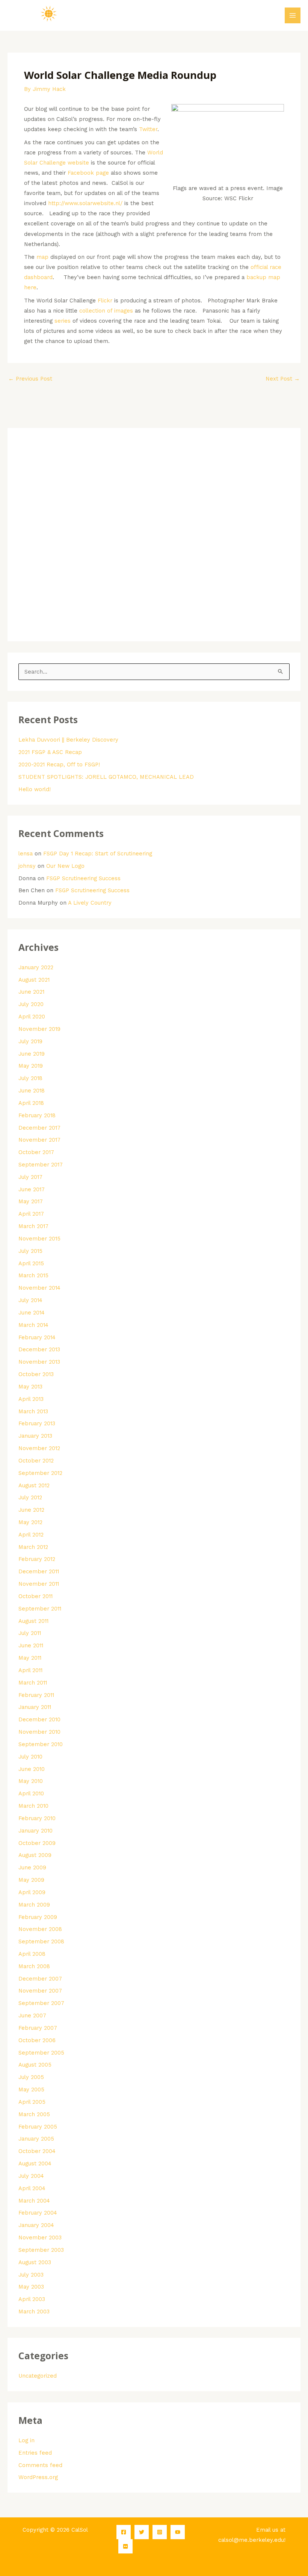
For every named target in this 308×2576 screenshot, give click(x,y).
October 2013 (36, 1374)
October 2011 (35, 1596)
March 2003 (34, 2312)
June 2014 (32, 1313)
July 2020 (31, 1004)
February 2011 (36, 1695)
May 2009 (31, 1880)
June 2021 (31, 992)
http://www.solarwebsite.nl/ (85, 203)
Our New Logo (65, 866)
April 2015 (31, 1263)
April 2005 (32, 2102)
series (63, 321)
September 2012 (40, 1473)
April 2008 (32, 1954)
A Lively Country (90, 903)
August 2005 (35, 2065)
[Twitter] (142, 2532)
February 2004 (38, 2213)
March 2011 (33, 1683)
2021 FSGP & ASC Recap (50, 752)
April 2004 (32, 2188)
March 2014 (33, 1325)
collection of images (106, 311)
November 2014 (39, 1288)
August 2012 (34, 1485)
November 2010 (39, 1732)
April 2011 (30, 1670)
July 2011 (30, 1633)
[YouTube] (178, 2532)
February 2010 (37, 1818)
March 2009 (34, 1905)
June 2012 (31, 1510)
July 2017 (30, 1177)
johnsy (27, 866)
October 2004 (37, 2151)
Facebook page (88, 173)
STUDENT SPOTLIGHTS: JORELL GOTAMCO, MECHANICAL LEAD (106, 777)
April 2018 (31, 1103)
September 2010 (41, 1744)
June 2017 (32, 1189)
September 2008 (41, 1941)
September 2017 (41, 1165)
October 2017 (36, 1152)
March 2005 (34, 2114)
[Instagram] (160, 2532)
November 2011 (39, 1584)
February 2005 (38, 2127)
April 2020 (32, 1017)
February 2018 (37, 1115)
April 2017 (31, 1214)
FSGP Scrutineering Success (83, 878)
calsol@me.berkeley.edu (251, 2540)
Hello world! (35, 789)
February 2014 (37, 1337)
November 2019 (39, 1029)
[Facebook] (124, 2532)
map (42, 257)
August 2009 (35, 1855)
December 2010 (39, 1719)
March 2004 (34, 2201)
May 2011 (30, 1658)
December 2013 (39, 1349)
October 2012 (36, 1461)
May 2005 (31, 2090)
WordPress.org (38, 2477)
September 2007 (41, 2003)
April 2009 (32, 1892)
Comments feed (40, 2465)
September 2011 (40, 1609)
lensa (26, 854)
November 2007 (40, 1991)
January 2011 (35, 1707)
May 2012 (30, 1522)
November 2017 (39, 1140)
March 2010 (33, 1806)
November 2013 (39, 1362)
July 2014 (30, 1300)
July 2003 (31, 2275)
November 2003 (40, 2238)
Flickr (105, 301)
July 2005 (31, 2077)
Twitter (147, 129)
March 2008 (34, 1966)
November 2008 (40, 1929)
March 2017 (33, 1226)
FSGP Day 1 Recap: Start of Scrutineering (98, 854)
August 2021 (34, 980)
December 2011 (39, 1571)
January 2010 (35, 1831)
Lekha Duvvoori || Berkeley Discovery (68, 740)
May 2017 (31, 1201)
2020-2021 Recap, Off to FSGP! (59, 764)
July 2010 (30, 1757)
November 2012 (39, 1448)
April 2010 (31, 1793)
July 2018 (30, 1078)
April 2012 (31, 1535)
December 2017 (39, 1128)
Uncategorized (38, 2376)
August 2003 (35, 2262)
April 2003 (32, 2299)
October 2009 (37, 1843)
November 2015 (39, 1239)
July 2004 (31, 2176)
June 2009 (32, 1867)
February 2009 (38, 1917)
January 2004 (36, 2225)
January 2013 (35, 1436)
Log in (26, 2440)
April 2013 (31, 1399)
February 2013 (37, 1423)
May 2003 (31, 2287)
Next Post (283, 379)
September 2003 (41, 2250)
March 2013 (33, 1411)
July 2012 (30, 1497)
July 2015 (30, 1251)
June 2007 (32, 2015)
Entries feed (35, 2453)
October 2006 (37, 2040)
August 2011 (33, 1621)
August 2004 (35, 2164)
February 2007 (38, 2028)
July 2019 (30, 1041)
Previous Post (30, 379)
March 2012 (33, 1547)
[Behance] (125, 2546)
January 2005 (36, 2139)
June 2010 (32, 1769)
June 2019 (32, 1054)
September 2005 (41, 2053)
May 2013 (30, 1387)
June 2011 (31, 1645)
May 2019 (31, 1066)
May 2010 (31, 1781)
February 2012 (37, 1559)
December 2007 (40, 1979)
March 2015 (33, 1275)
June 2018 (32, 1091)
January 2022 (36, 967)
